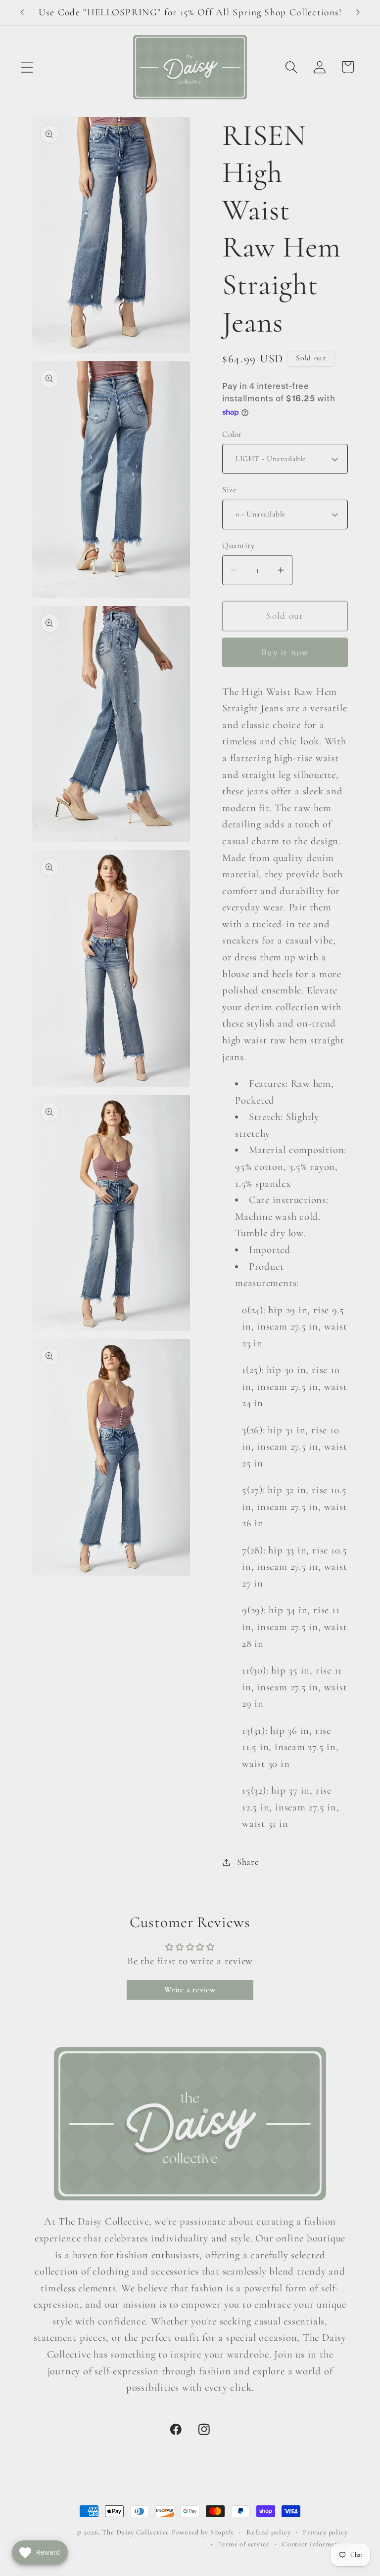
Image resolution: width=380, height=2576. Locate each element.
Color (232, 434)
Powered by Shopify (203, 2532)
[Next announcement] (358, 12)
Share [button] (248, 1862)
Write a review (190, 1990)
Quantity (238, 545)
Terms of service (244, 2544)
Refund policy (269, 2532)
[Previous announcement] (22, 12)
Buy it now (285, 652)
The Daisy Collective (135, 2532)
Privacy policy (325, 2532)
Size (229, 490)
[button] (27, 67)
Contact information (315, 2544)
